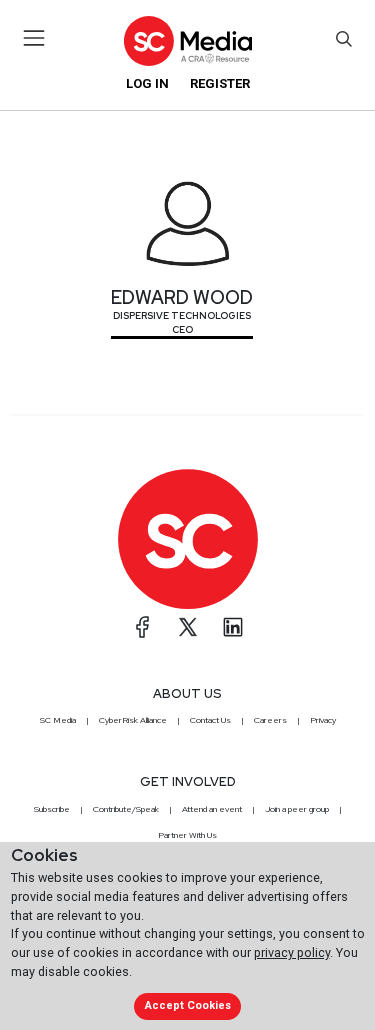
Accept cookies (188, 1005)
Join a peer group (297, 809)
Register (220, 83)
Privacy (323, 720)
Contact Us (210, 720)
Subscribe (52, 809)
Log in (147, 83)
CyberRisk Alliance (133, 720)
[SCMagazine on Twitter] (188, 627)
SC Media (58, 720)
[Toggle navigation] (34, 38)
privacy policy (292, 952)
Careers (270, 720)
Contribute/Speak (126, 809)
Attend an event (212, 809)
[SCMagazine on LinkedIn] (233, 627)
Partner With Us (187, 835)
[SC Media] (187, 40)
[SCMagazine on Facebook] (143, 627)
